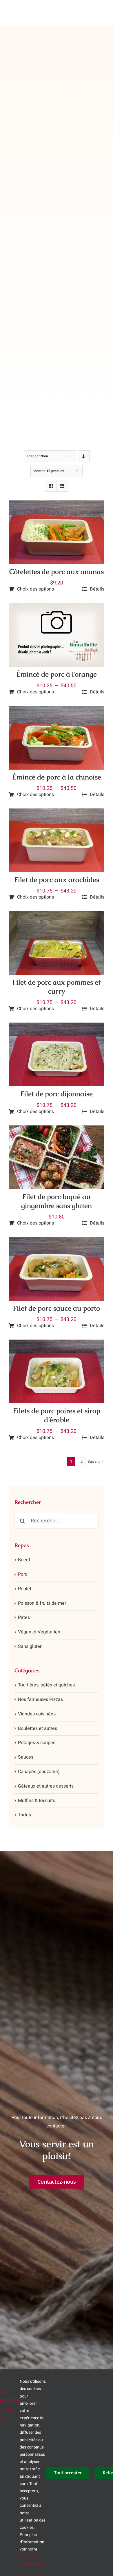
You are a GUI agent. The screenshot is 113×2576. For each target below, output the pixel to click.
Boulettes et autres (38, 1728)
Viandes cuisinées (37, 1714)
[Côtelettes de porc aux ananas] (57, 504)
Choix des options (35, 589)
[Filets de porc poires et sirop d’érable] (57, 1344)
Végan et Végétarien (39, 1632)
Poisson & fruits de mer (42, 1603)
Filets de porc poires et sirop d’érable (57, 1415)
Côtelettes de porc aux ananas (57, 572)
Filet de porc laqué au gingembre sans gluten (57, 1201)
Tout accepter (68, 2473)
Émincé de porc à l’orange (57, 674)
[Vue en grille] (51, 486)
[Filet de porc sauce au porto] (57, 1241)
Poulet (25, 1589)
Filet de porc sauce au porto (57, 1308)
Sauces (26, 1757)
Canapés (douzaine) (39, 1772)
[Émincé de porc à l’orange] (57, 607)
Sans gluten (30, 1646)
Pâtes (24, 1617)
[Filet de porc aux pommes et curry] (57, 915)
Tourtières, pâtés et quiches (46, 1685)
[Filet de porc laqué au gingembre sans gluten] (57, 1129)
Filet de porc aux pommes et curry (57, 987)
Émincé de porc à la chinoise (57, 777)
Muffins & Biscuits (37, 1801)
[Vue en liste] (62, 486)
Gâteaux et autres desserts (46, 1786)
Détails (97, 589)
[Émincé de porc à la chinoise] (57, 710)
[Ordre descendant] (84, 456)
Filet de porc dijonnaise (57, 1094)
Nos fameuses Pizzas (40, 1699)
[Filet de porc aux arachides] (57, 812)
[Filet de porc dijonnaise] (57, 1027)
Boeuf (24, 1560)
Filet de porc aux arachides (57, 880)
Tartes (24, 1815)
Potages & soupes (37, 1743)
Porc (23, 1574)
